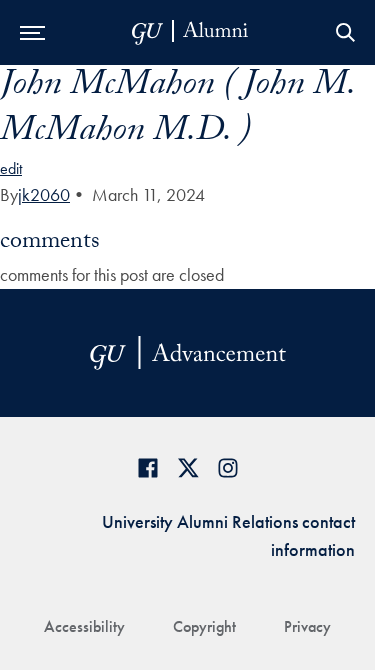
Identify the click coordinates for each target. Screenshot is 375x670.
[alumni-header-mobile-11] (190, 32)
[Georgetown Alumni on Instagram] (228, 467)
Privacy (307, 626)
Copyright (204, 626)
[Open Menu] (32, 32)
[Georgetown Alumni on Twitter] (188, 467)
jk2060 (44, 194)
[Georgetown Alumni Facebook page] (148, 467)
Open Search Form (345, 32)
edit (11, 168)
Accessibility (84, 626)
